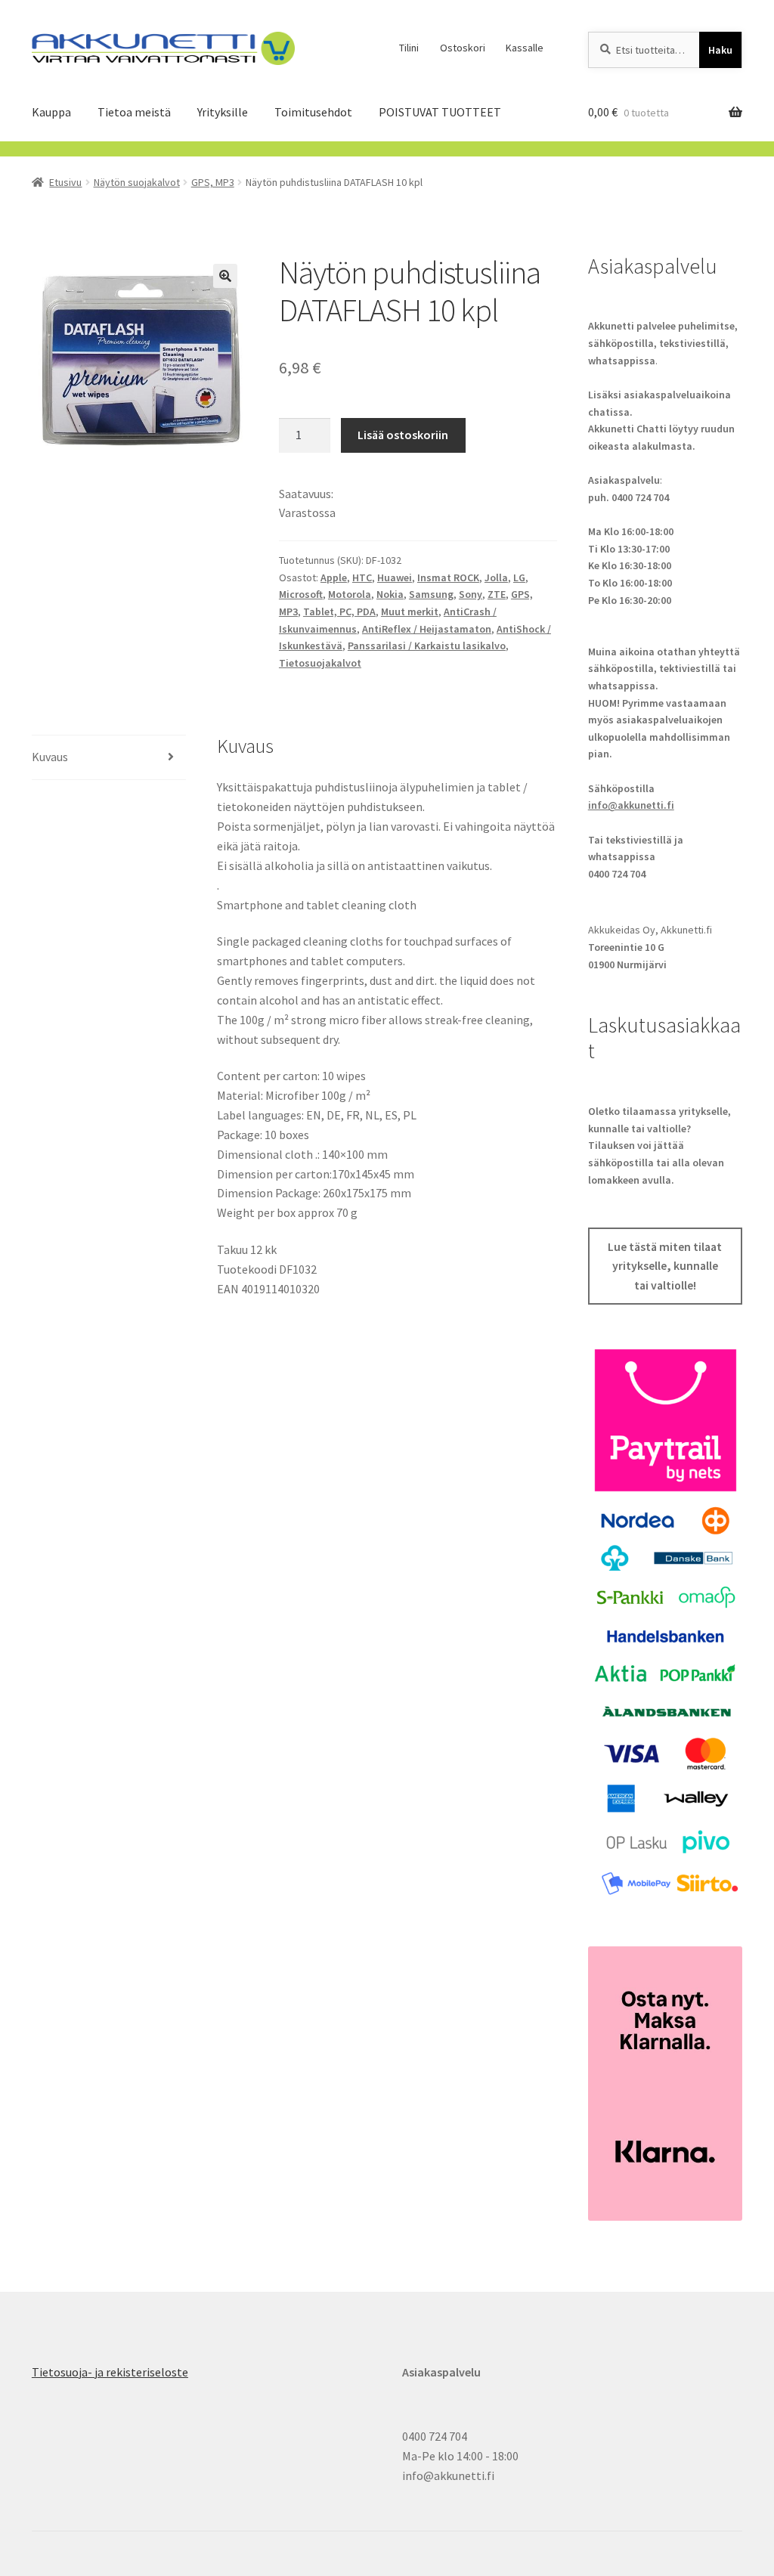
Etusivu (65, 182)
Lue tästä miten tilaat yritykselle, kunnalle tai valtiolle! (665, 1266)
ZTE (497, 594)
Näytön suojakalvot (137, 182)
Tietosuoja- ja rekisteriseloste (110, 2372)
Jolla (496, 577)
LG (519, 577)
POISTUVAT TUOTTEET (440, 112)
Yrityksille (223, 112)
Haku (720, 50)
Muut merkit (410, 611)
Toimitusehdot (313, 112)
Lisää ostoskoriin (403, 435)
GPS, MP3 (213, 182)
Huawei (395, 577)
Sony (471, 594)
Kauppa (51, 112)
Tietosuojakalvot (320, 663)
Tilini (409, 48)
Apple (334, 577)
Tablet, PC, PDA (339, 611)
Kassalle (525, 48)
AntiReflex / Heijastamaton (427, 629)
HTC (362, 577)
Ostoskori (463, 48)
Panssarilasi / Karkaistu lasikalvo (427, 646)
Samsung (431, 594)
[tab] (109, 758)
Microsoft (301, 594)
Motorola (350, 594)
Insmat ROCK (448, 577)
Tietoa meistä (134, 112)
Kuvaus (50, 757)
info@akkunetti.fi (631, 805)
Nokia (390, 594)
